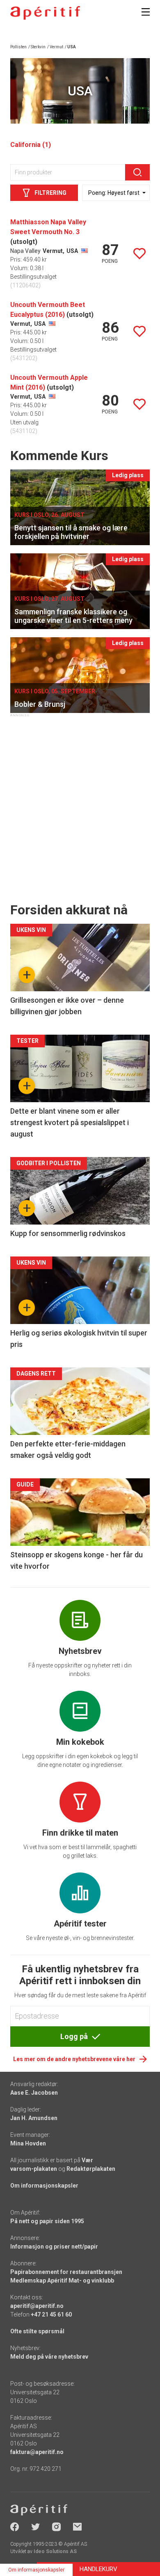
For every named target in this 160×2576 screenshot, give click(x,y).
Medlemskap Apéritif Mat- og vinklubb (62, 2281)
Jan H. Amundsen (34, 2118)
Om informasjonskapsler (44, 2186)
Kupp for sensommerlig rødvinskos (68, 1233)
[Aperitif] (45, 13)
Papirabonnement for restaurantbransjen (66, 2272)
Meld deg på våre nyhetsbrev (49, 2357)
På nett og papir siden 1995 (47, 2221)
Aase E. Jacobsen (34, 2093)
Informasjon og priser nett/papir (54, 2247)
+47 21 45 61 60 (51, 2314)
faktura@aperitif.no (37, 2452)
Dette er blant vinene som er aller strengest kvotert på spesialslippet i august (70, 1122)
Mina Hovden (28, 2143)
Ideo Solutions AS (55, 2551)
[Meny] (146, 12)
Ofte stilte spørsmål (37, 2331)
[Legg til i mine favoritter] (139, 254)
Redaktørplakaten (91, 2169)
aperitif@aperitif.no (37, 2306)
